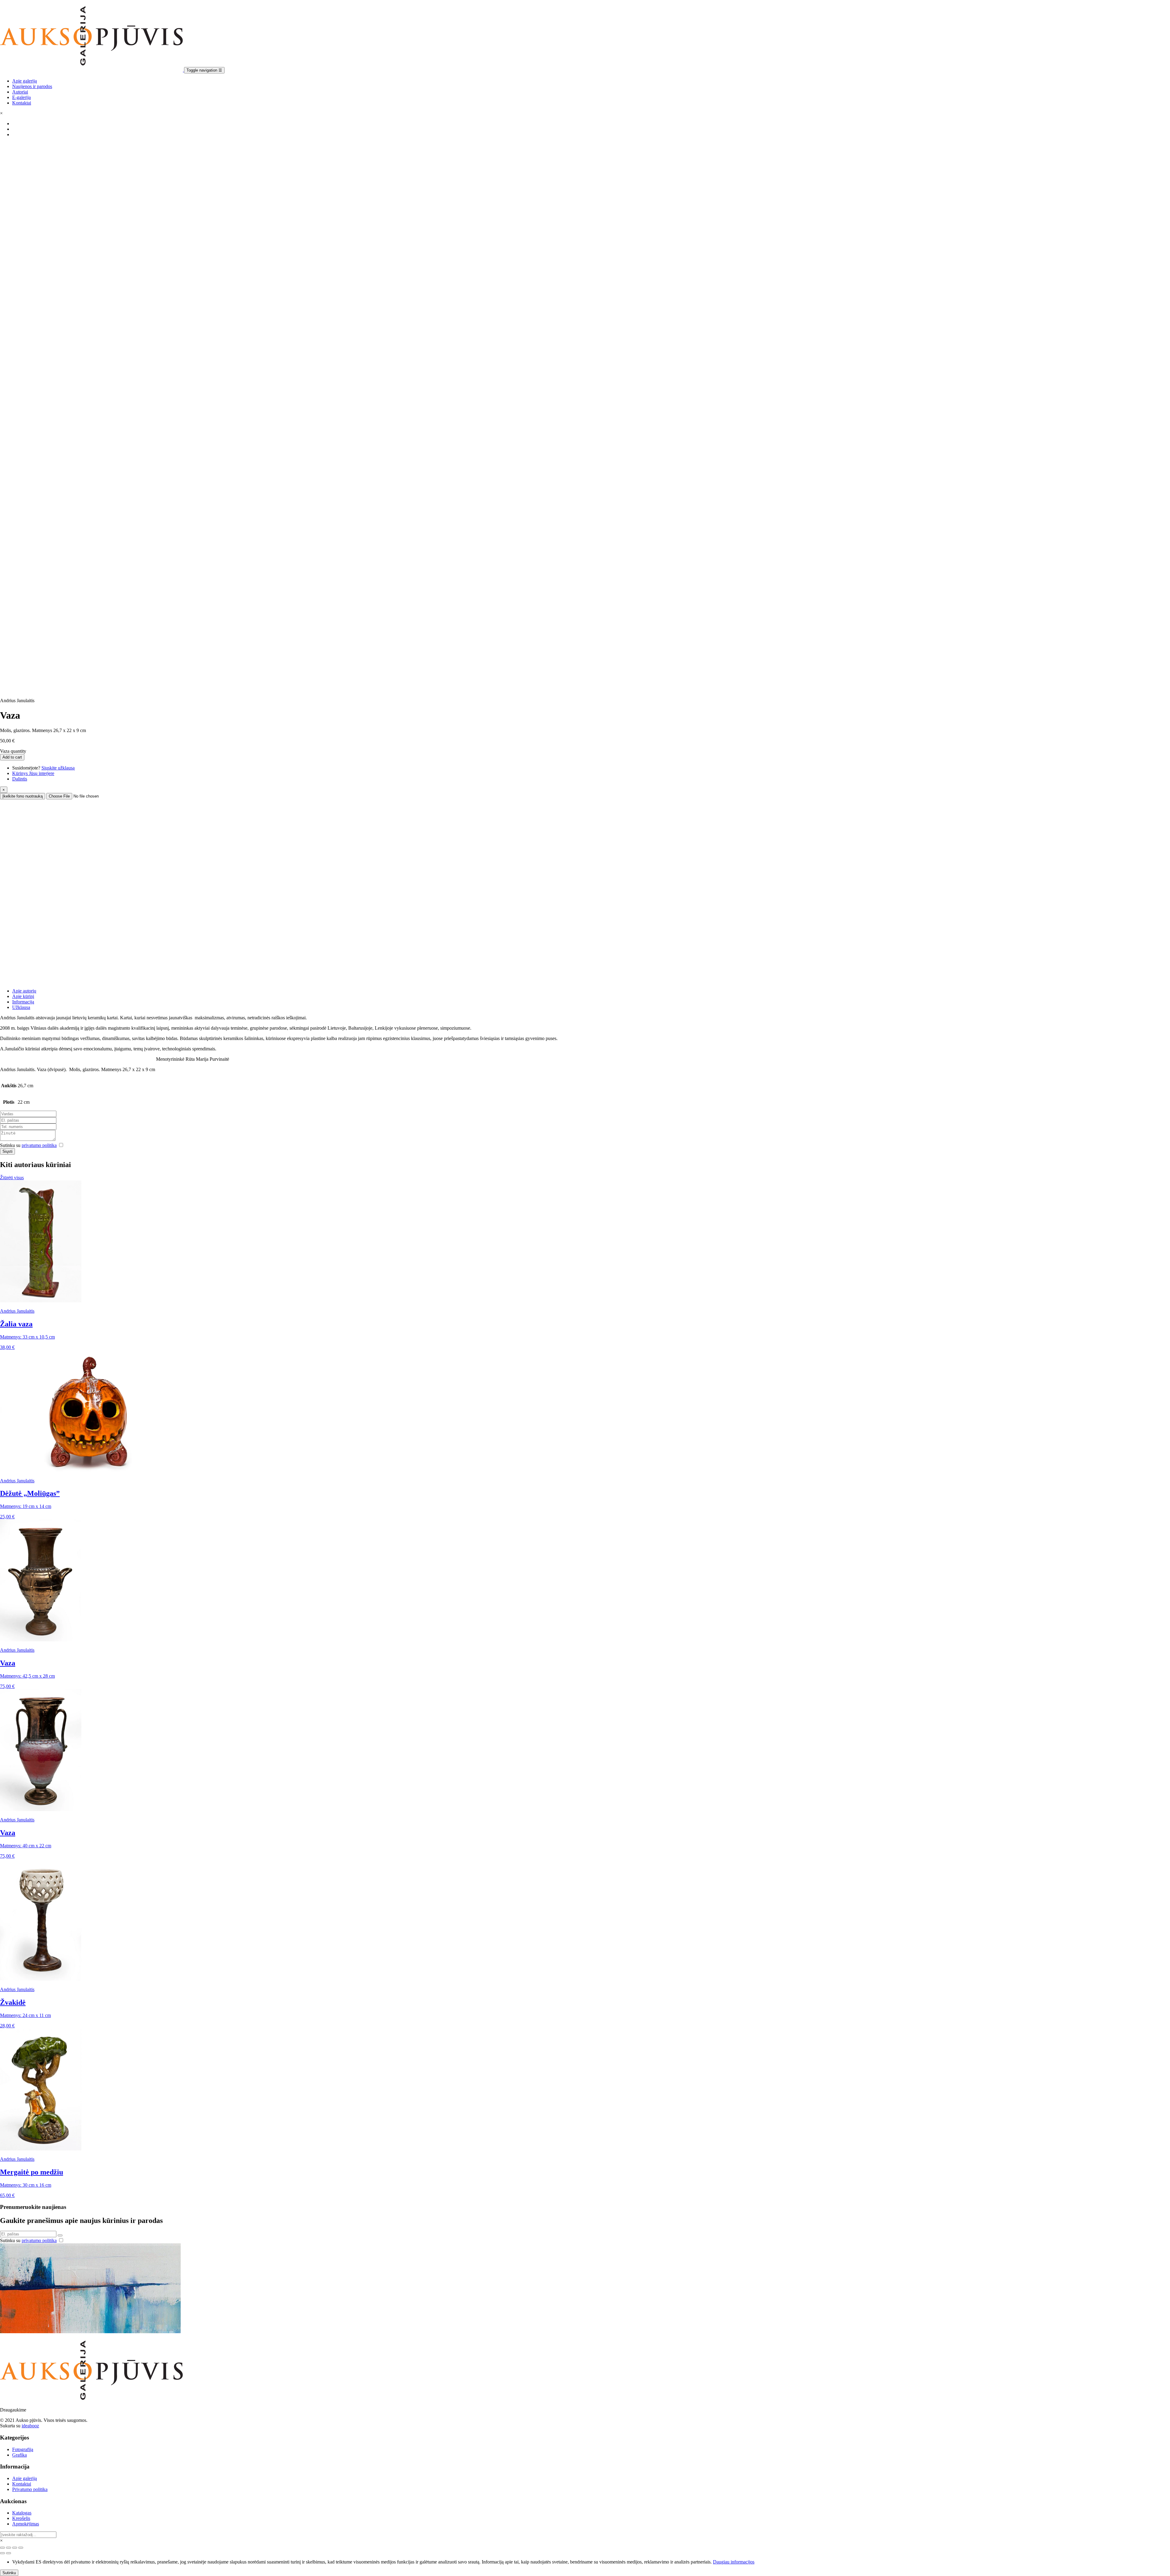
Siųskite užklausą (58, 768)
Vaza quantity (13, 751)
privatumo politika (39, 1145)
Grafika (19, 2455)
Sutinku (9, 2573)
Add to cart (12, 757)
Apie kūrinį (23, 996)
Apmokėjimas (26, 2524)
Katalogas (22, 2513)
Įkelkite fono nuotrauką (23, 796)
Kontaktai (22, 103)
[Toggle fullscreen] (15, 2548)
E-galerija (21, 97)
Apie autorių (24, 991)
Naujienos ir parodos (32, 86)
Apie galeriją (25, 81)
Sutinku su (28, 1145)
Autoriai (20, 92)
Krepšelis (21, 2518)
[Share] (9, 2548)
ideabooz (30, 2426)
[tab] (591, 991)
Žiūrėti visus (12, 1178)
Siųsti (7, 1151)
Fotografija (23, 2449)
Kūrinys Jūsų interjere (33, 773)
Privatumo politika (30, 2489)
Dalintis (20, 779)
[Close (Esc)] (2, 2548)
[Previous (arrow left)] (2, 2553)
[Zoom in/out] (21, 2548)
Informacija (23, 1002)
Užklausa (21, 1007)
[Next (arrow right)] (9, 2553)
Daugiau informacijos (734, 2562)
